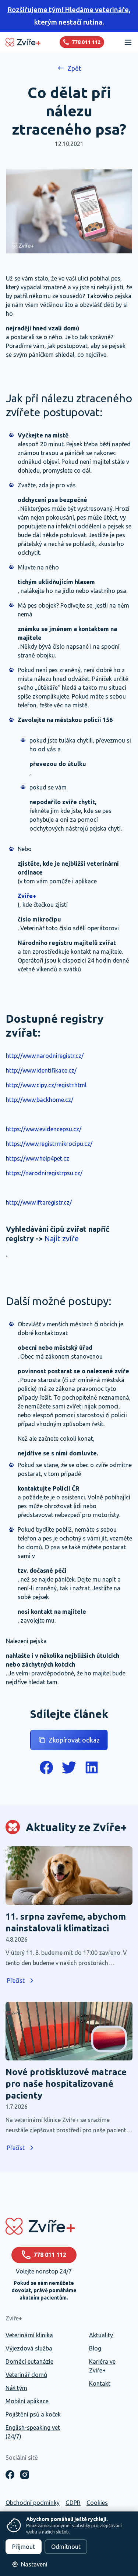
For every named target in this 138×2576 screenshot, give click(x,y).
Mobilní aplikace (27, 2401)
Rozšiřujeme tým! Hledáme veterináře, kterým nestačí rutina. (69, 16)
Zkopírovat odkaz (74, 1740)
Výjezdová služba (29, 2348)
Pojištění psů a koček (33, 2414)
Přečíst (16, 1980)
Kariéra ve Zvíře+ (102, 2366)
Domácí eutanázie (29, 2361)
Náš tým (16, 2388)
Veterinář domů (26, 2375)
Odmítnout (66, 2547)
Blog (95, 2348)
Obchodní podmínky (33, 2503)
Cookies (97, 2503)
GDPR (73, 2503)
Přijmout (24, 2547)
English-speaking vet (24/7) (33, 2432)
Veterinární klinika (29, 2335)
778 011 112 (50, 2255)
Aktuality (101, 2335)
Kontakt (100, 2383)
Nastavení (34, 2564)
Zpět (74, 68)
